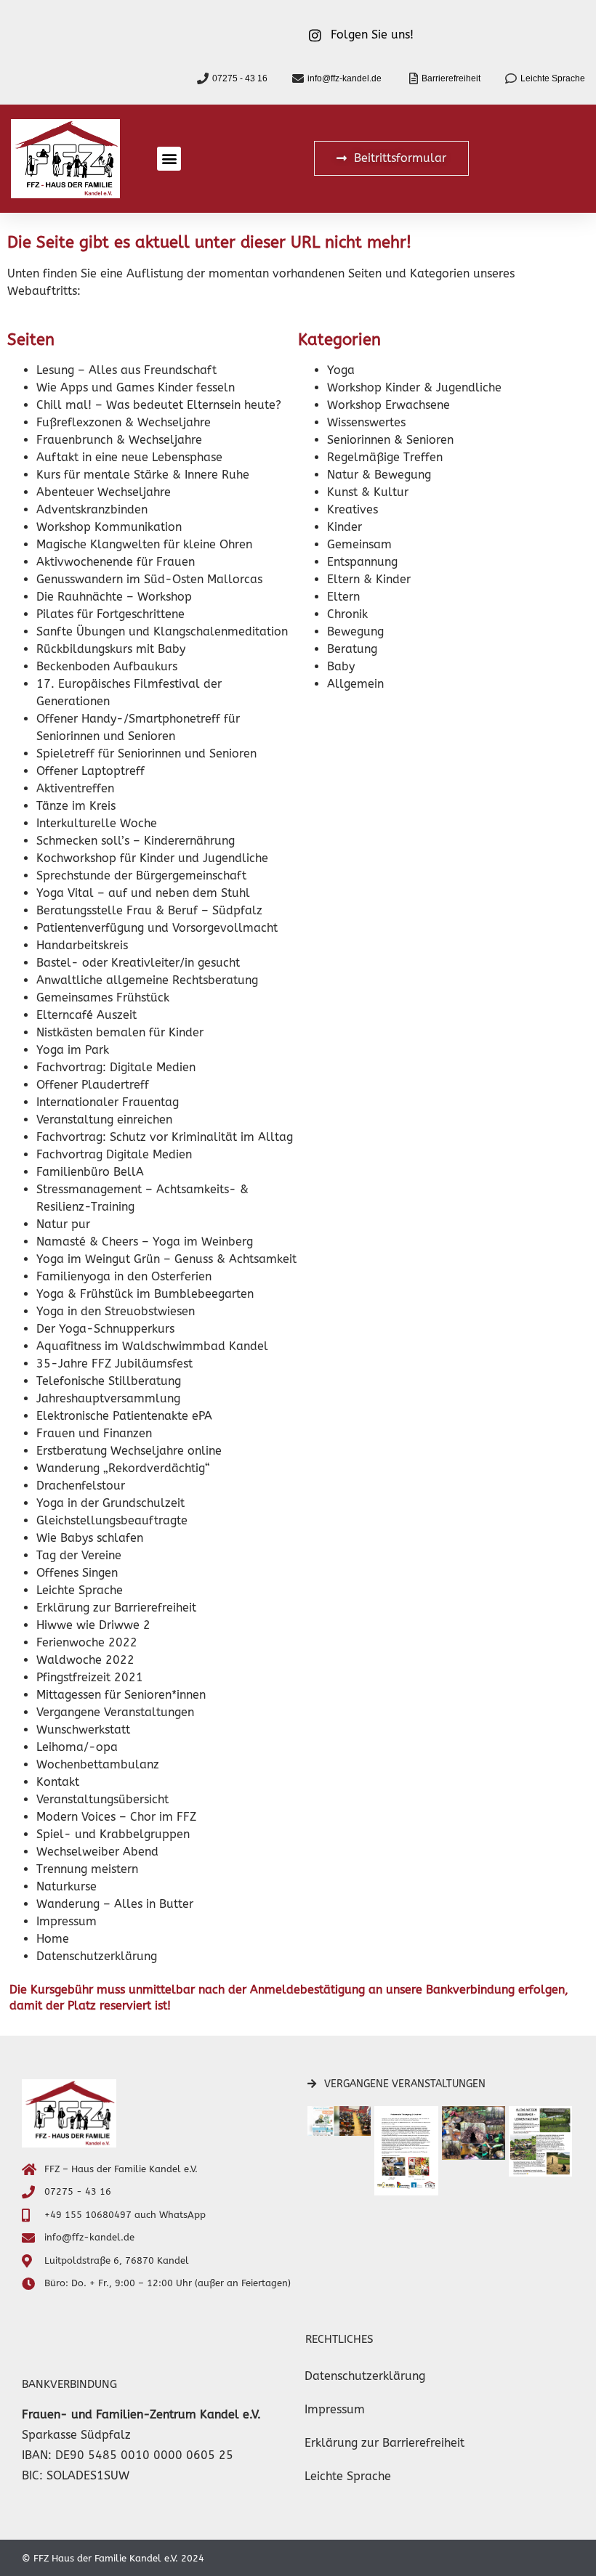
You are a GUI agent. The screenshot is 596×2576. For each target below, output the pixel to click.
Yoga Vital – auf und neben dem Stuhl (143, 893)
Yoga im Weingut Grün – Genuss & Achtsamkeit (166, 1259)
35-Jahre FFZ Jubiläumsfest (114, 1364)
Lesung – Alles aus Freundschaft (126, 370)
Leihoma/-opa (77, 1747)
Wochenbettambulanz (98, 1764)
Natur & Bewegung (379, 475)
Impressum (67, 1921)
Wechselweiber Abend (97, 1852)
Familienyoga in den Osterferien (124, 1276)
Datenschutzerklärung (97, 1956)
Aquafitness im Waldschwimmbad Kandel (152, 1346)
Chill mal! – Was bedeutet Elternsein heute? (159, 405)
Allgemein (355, 684)
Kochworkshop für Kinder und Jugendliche (152, 858)
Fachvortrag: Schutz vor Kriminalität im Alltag (165, 1137)
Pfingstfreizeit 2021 (90, 1677)
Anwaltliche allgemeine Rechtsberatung (147, 980)
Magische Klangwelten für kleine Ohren (144, 544)
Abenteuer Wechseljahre (104, 492)
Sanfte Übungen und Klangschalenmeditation (162, 631)
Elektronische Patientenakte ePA (124, 1416)
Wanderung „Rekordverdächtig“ (123, 1468)
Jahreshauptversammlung (108, 1398)
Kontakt (58, 1782)
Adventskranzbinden (92, 509)
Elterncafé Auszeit (86, 1015)
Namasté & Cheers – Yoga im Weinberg (145, 1242)
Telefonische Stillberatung (109, 1381)
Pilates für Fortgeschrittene (110, 614)
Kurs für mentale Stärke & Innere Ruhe (143, 475)
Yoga (341, 370)
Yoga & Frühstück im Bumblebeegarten (145, 1294)
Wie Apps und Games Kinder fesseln (136, 387)
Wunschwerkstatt (83, 1730)
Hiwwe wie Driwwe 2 (93, 1625)
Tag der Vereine (79, 1555)
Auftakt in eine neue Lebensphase (129, 457)
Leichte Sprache (80, 1590)
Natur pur (63, 1224)
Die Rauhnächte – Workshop (114, 597)
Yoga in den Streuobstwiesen (116, 1311)
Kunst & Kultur (368, 492)
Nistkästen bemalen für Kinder (120, 1032)
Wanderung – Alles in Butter (115, 1904)
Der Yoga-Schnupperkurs (105, 1329)
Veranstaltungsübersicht (102, 1799)
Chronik (347, 614)
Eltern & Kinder (369, 579)
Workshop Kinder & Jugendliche (414, 387)
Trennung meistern (87, 1869)
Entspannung (362, 562)
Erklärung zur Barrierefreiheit (116, 1608)
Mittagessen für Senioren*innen (121, 1695)
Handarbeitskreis (82, 945)
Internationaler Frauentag (108, 1102)
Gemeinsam (359, 544)
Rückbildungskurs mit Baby (111, 649)
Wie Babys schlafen (90, 1538)
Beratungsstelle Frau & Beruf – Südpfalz (149, 910)
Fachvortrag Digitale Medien (114, 1154)
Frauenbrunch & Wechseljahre (119, 440)
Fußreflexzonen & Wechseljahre (124, 422)
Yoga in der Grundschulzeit (110, 1503)
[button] (169, 159)
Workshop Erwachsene (388, 405)
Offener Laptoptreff (90, 771)
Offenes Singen (77, 1573)
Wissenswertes (366, 422)
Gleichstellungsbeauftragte (112, 1520)
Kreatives (353, 509)
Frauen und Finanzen (94, 1433)
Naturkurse (67, 1886)
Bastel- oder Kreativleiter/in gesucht (138, 963)
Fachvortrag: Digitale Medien (116, 1067)
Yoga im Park (73, 1050)
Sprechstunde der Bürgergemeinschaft (141, 875)
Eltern (343, 597)
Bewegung (355, 631)
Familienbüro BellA (90, 1172)
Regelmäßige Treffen (385, 457)
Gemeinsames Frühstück (103, 998)
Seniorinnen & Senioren (390, 440)
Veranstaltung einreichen (104, 1120)
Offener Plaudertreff (93, 1085)
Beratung (352, 649)
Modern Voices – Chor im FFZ (116, 1817)
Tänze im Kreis (76, 806)
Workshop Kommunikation (109, 527)
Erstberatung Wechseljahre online (129, 1451)
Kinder (345, 527)
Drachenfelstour (81, 1486)
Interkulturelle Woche (97, 823)
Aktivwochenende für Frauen (116, 562)
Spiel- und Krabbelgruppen (113, 1834)
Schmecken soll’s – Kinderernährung (136, 841)
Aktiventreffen (75, 788)
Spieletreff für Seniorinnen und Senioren (146, 753)
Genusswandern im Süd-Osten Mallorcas (149, 579)
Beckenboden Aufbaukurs (107, 666)
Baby (341, 666)
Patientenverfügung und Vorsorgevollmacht (157, 928)
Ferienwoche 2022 (87, 1642)
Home (53, 1939)
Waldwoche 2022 (85, 1660)
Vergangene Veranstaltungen (115, 1712)
